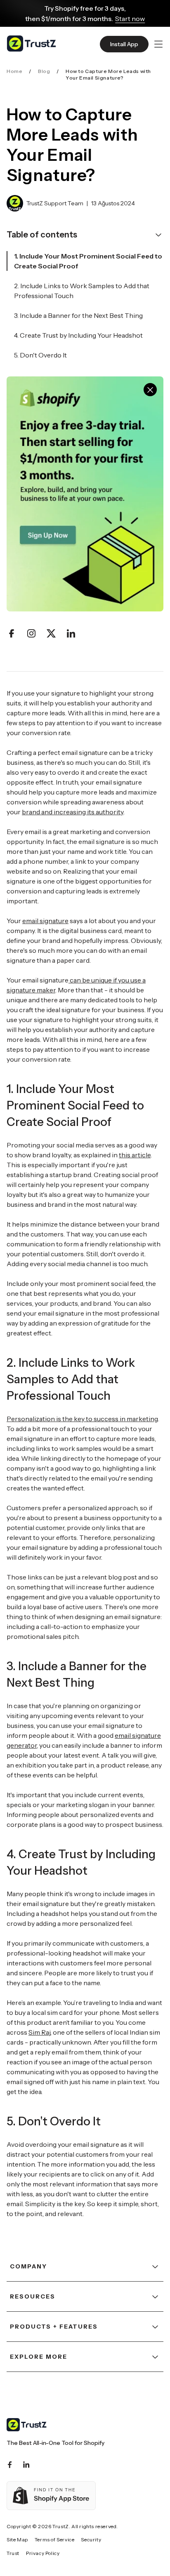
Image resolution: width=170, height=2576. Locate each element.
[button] (158, 44)
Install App (124, 44)
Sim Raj (39, 2032)
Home (14, 71)
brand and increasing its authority (73, 812)
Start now (130, 19)
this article (135, 1155)
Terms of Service (55, 2540)
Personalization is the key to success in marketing (82, 1419)
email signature (45, 921)
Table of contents (42, 235)
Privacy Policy (43, 2553)
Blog (44, 71)
